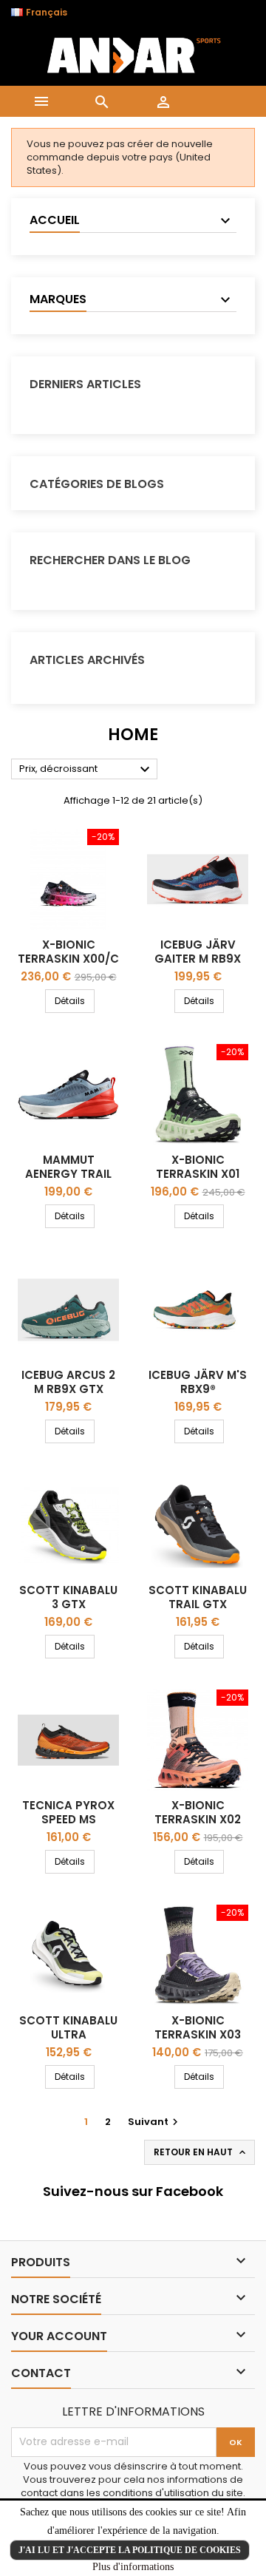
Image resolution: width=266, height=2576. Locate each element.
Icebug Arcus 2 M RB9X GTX (68, 1382)
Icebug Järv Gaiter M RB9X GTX (198, 959)
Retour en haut (201, 2152)
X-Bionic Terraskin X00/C (68, 952)
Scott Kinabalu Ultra (68, 2027)
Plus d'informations (133, 2567)
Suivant (155, 2122)
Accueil (55, 220)
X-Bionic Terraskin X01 (198, 1167)
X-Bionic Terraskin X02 (198, 1812)
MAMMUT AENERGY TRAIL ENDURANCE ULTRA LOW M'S (69, 1181)
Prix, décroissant (86, 770)
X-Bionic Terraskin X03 (198, 2027)
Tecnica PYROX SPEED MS (68, 1812)
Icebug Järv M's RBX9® (198, 1382)
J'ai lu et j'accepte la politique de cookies (130, 2550)
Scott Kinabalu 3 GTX (68, 1597)
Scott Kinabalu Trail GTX (198, 1597)
